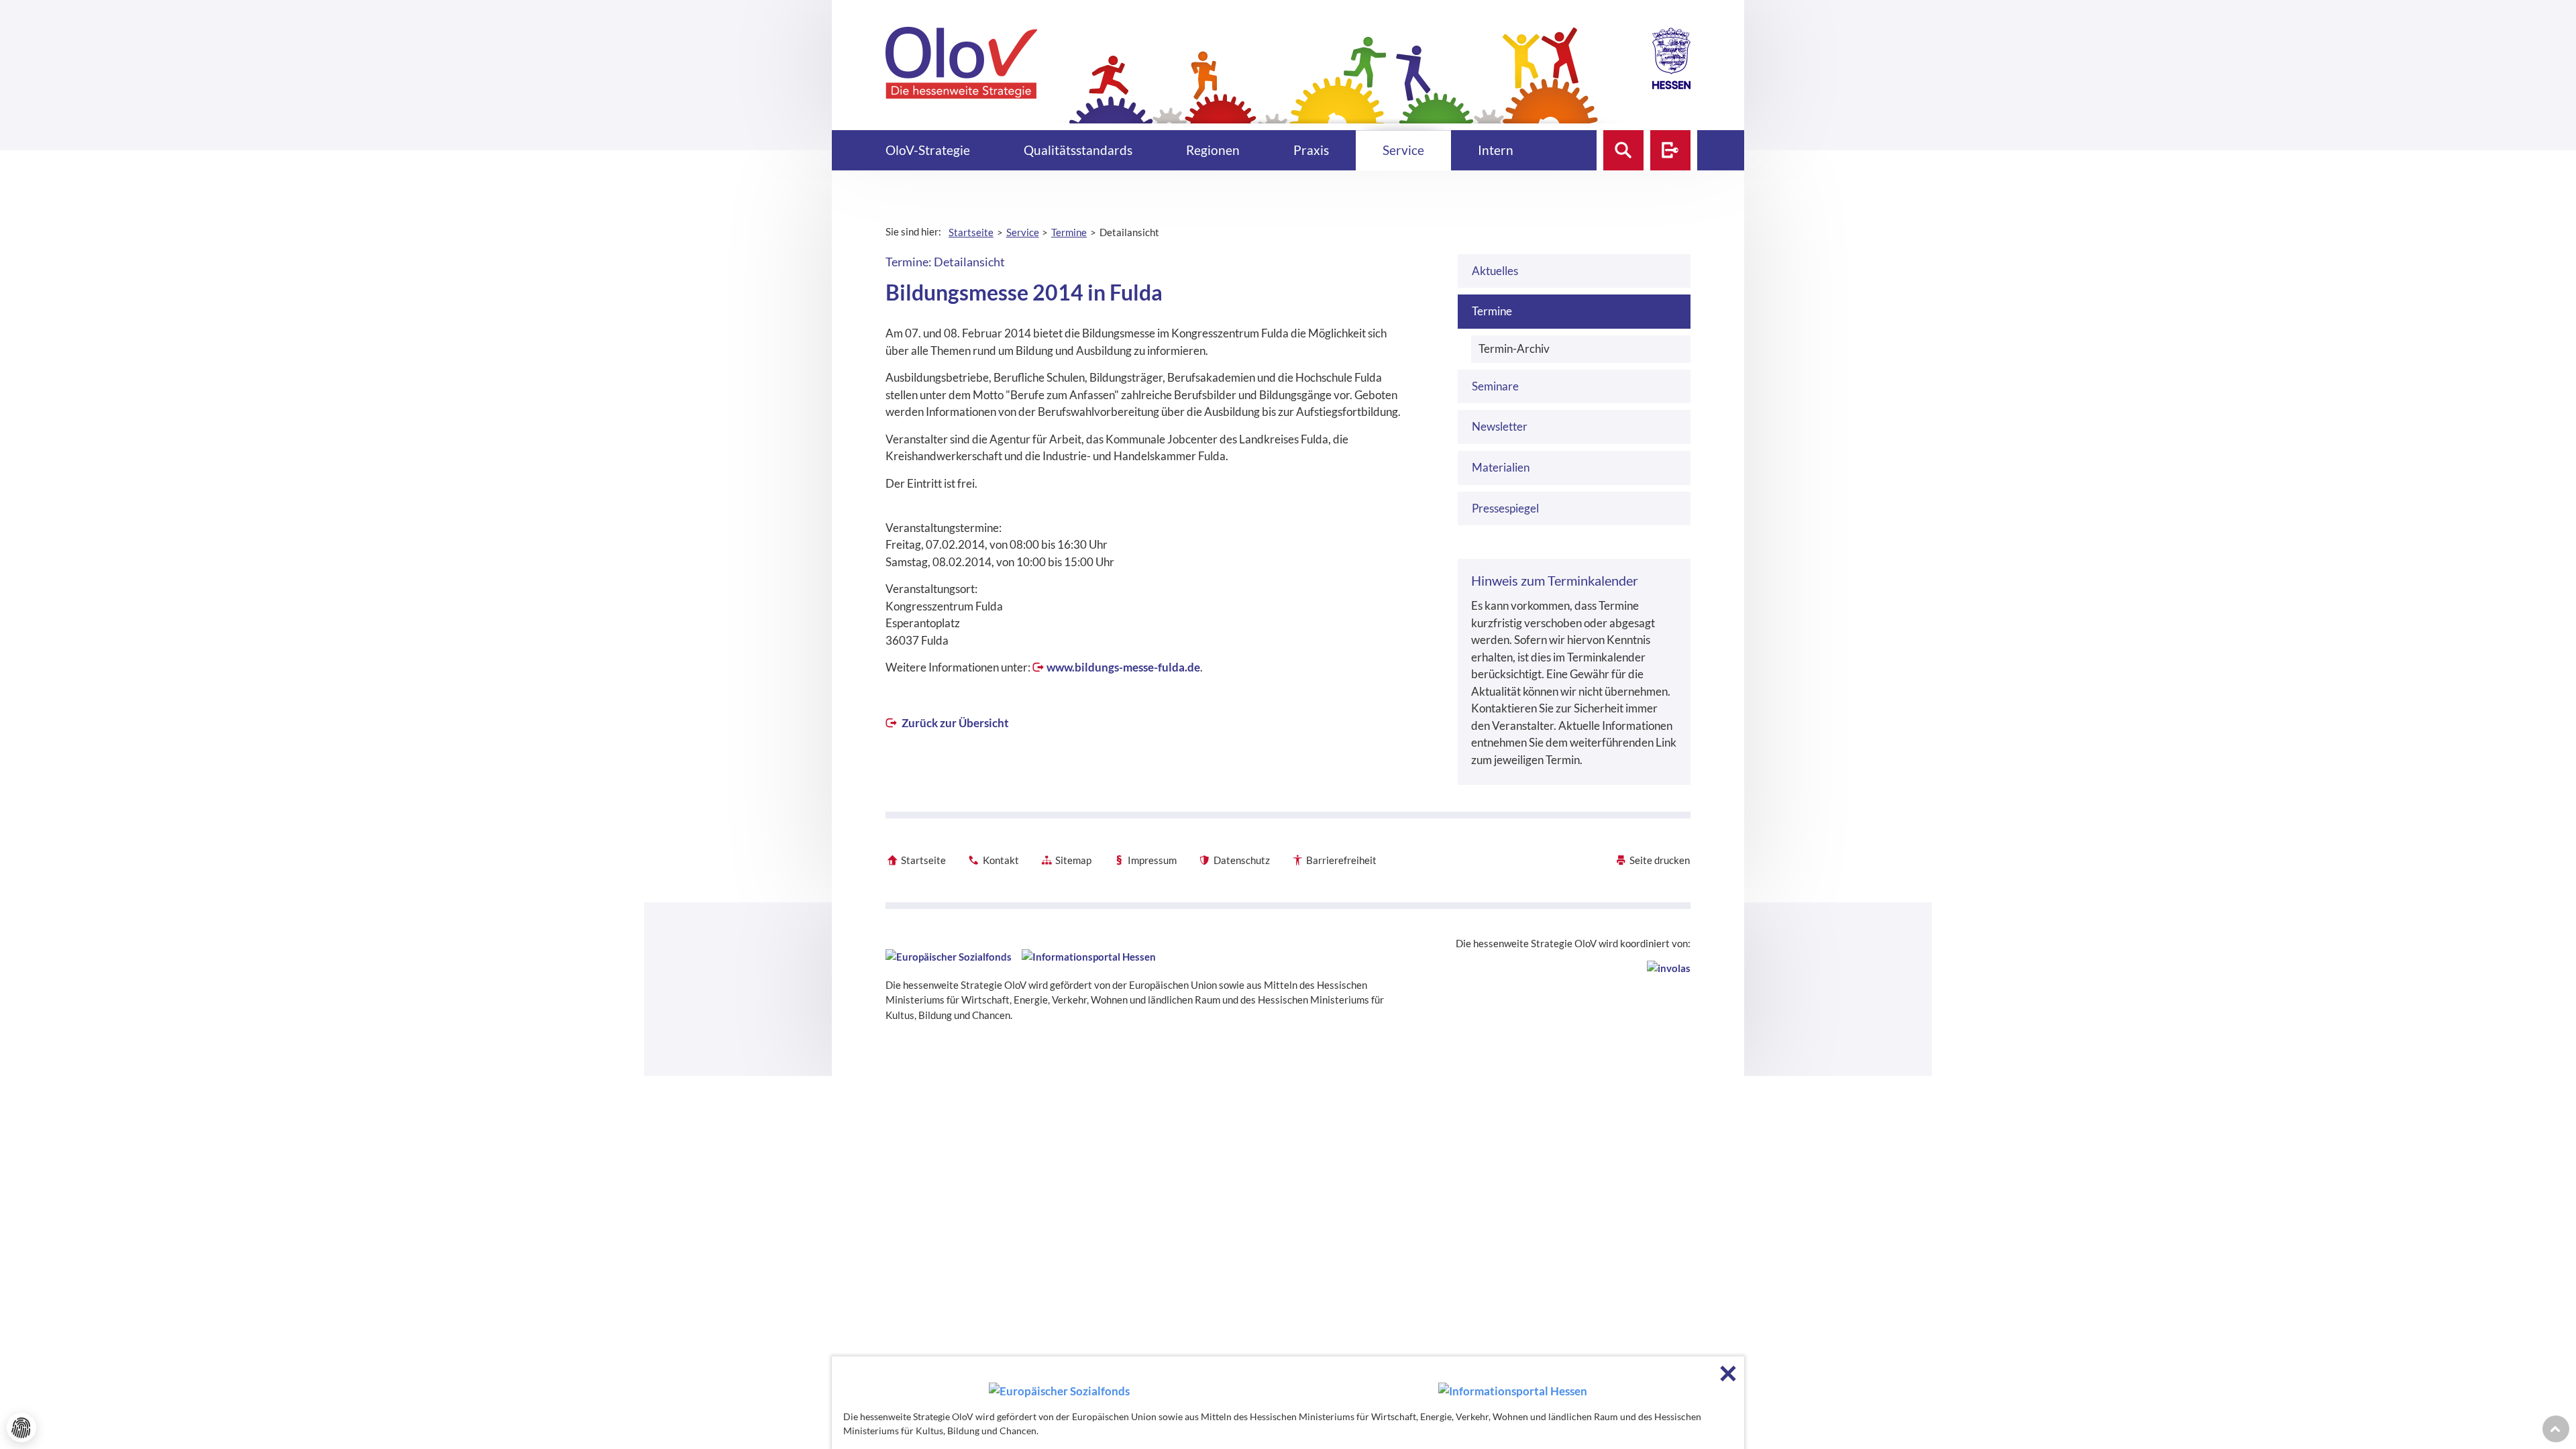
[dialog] (1288, 1403)
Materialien (1501, 467)
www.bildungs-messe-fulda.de (1123, 667)
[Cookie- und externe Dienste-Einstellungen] (21, 1428)
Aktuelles (1495, 271)
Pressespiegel (1505, 508)
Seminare (1495, 386)
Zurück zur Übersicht (954, 723)
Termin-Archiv (1514, 348)
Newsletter (1500, 426)
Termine (1492, 311)
